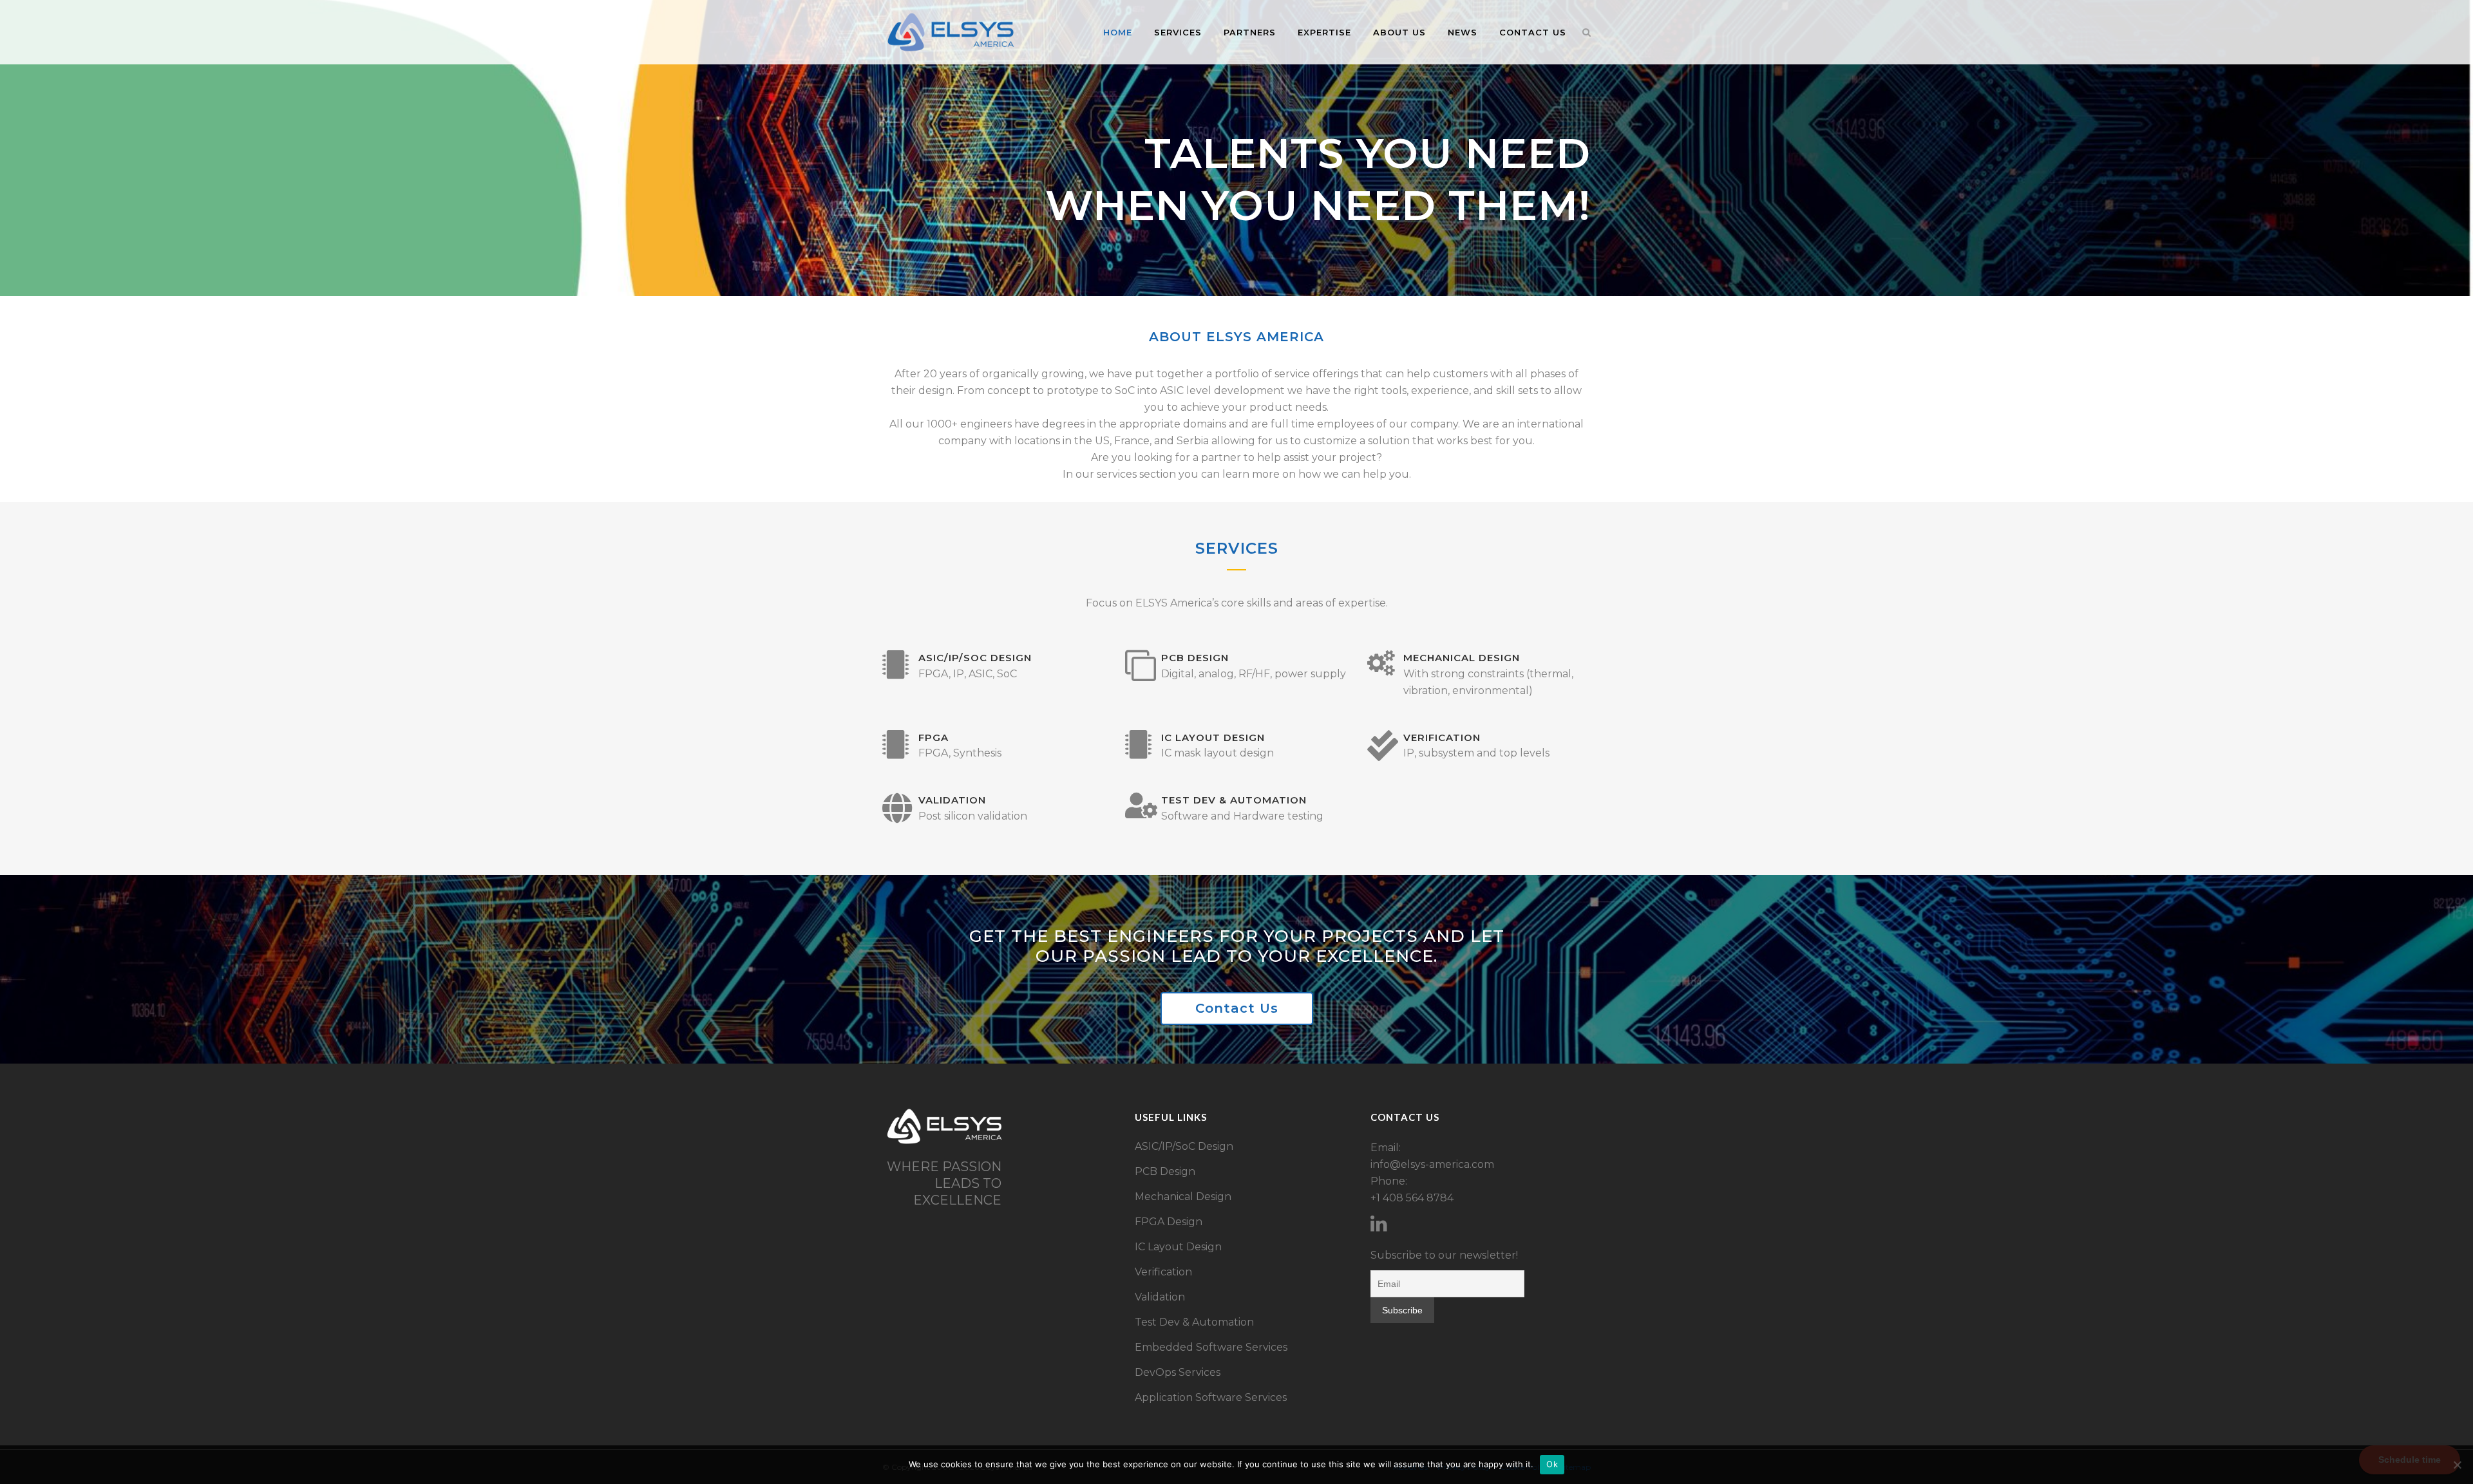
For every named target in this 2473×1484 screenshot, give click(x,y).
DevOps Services (1178, 1372)
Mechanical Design (1183, 1197)
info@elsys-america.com (1432, 1164)
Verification (1163, 1272)
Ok (1552, 1464)
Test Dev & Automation (1194, 1322)
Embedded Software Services (1211, 1347)
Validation (1160, 1297)
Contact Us (1237, 1008)
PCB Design (1165, 1171)
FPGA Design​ (1169, 1222)
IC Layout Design (1178, 1247)
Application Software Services (1211, 1397)
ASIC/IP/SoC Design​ (1184, 1146)
